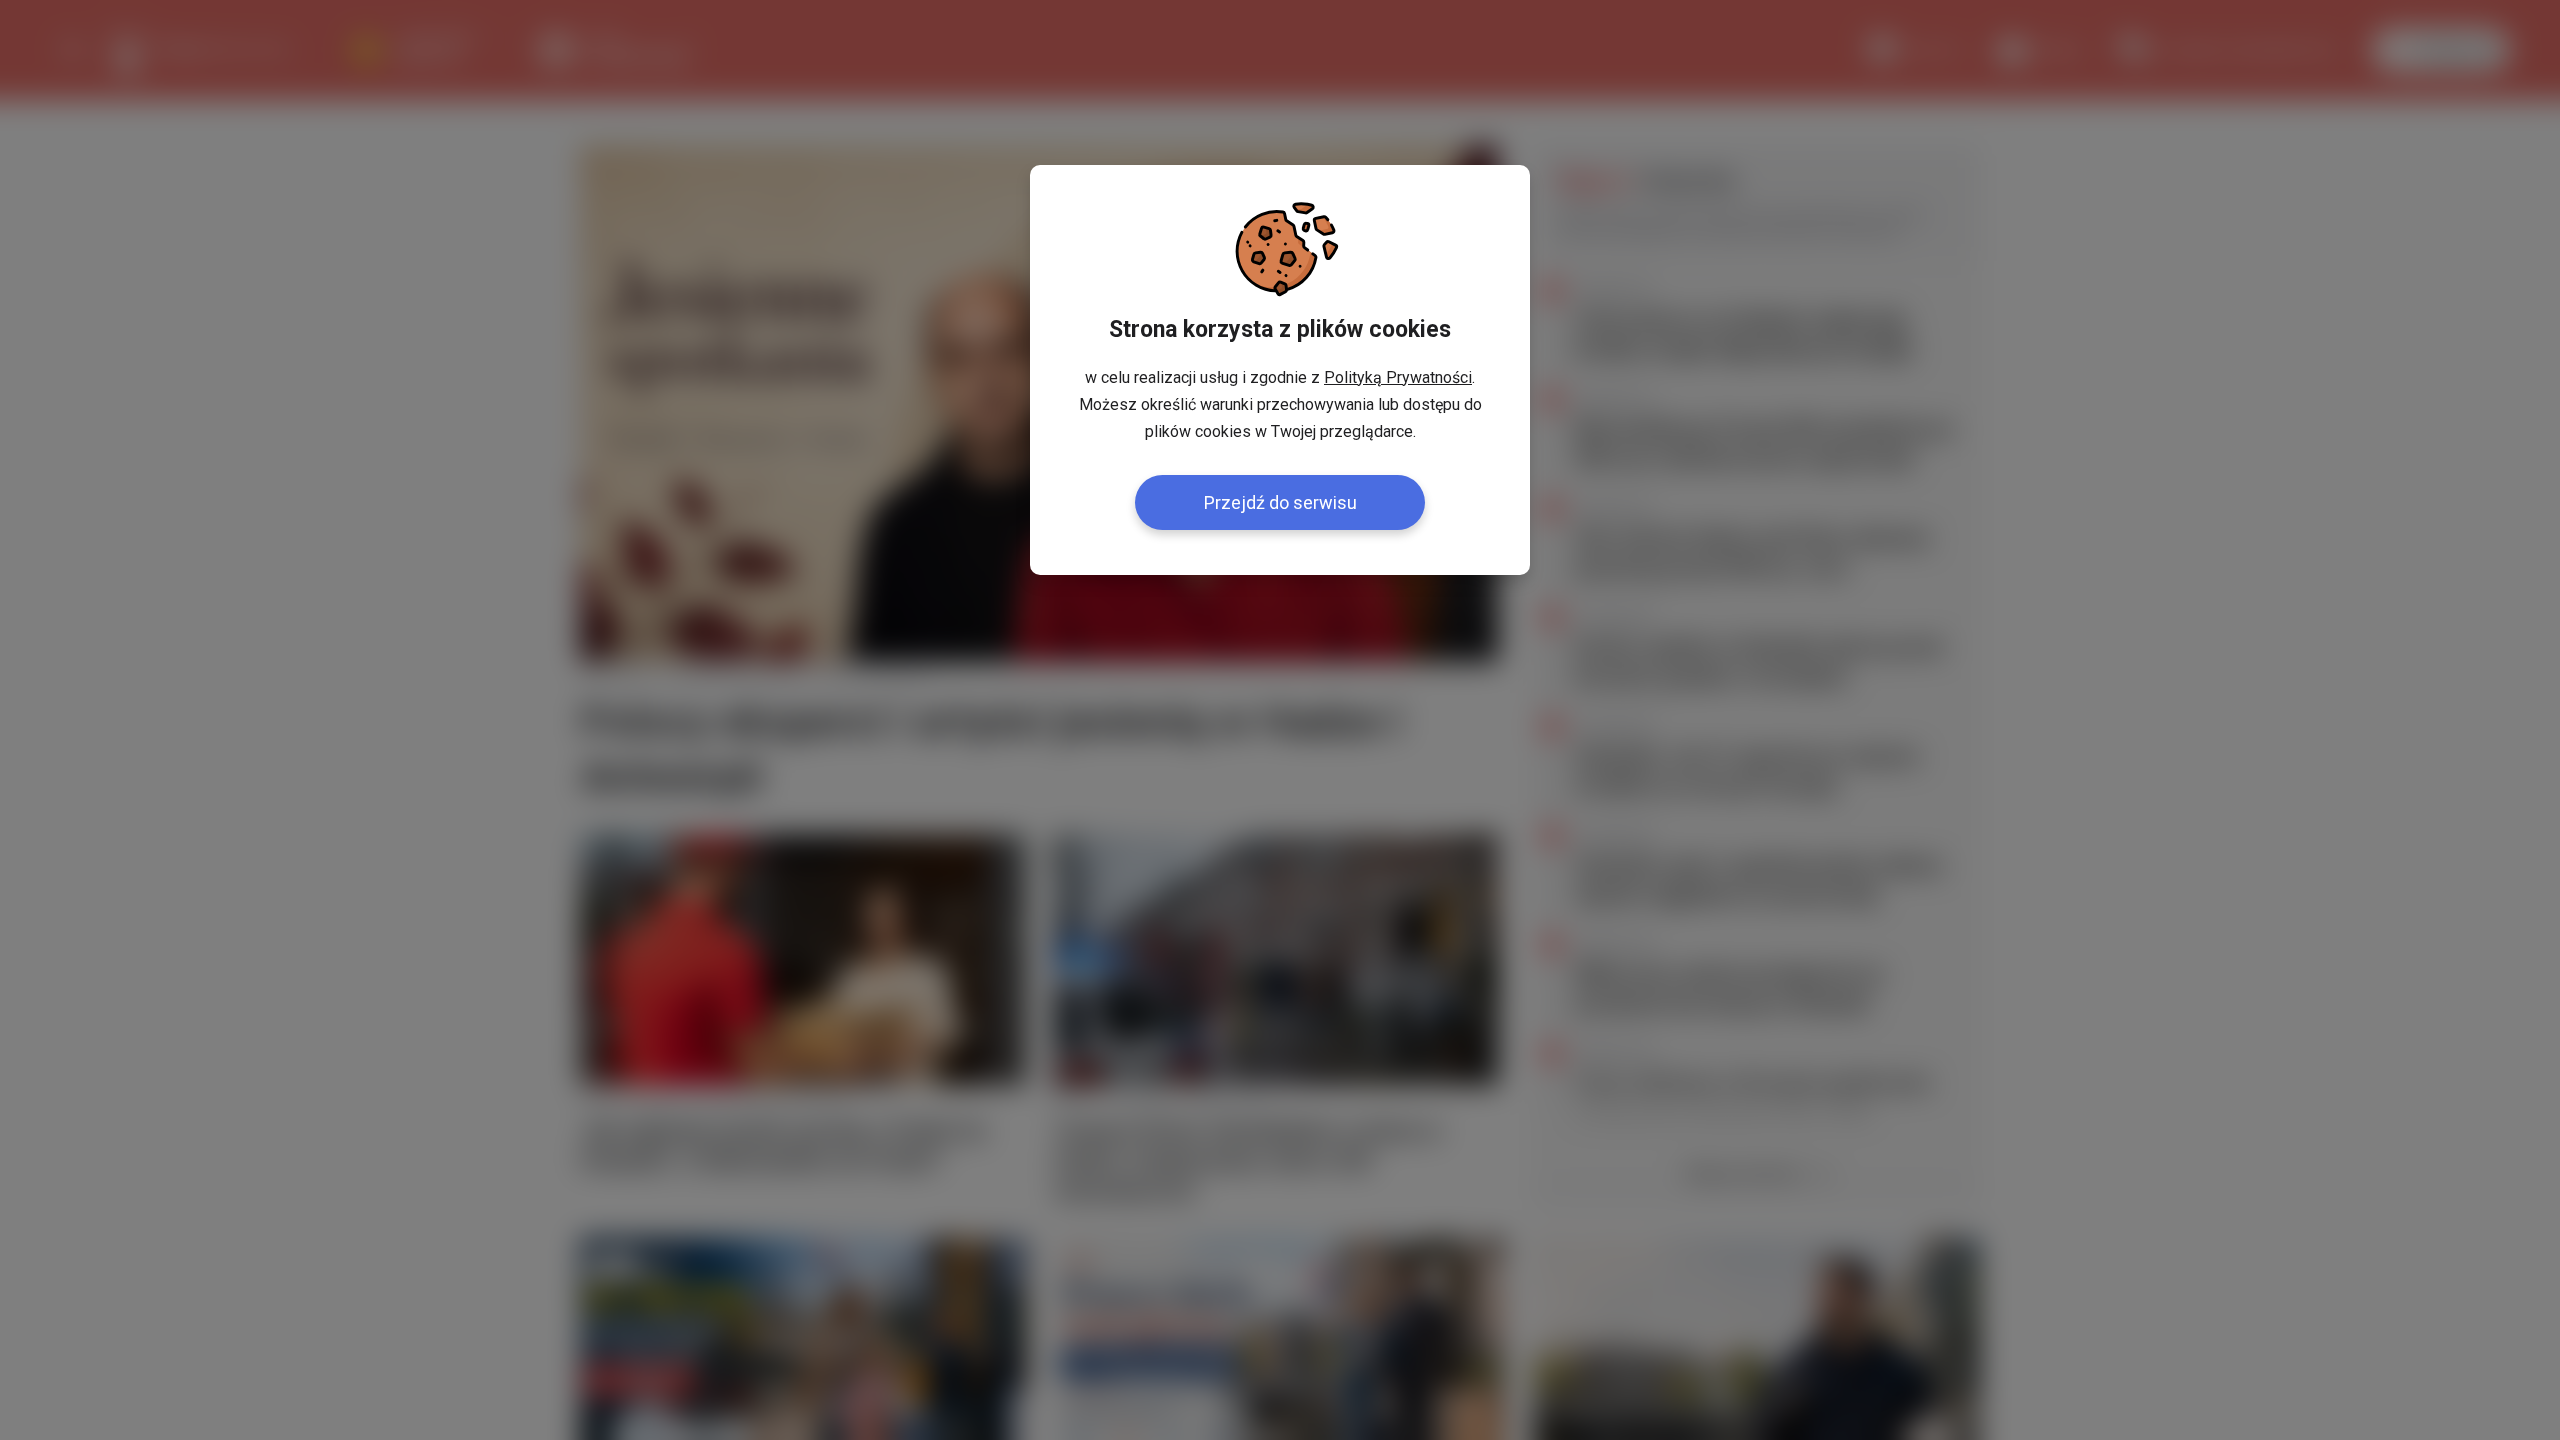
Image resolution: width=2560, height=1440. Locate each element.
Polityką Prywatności (1398, 377)
